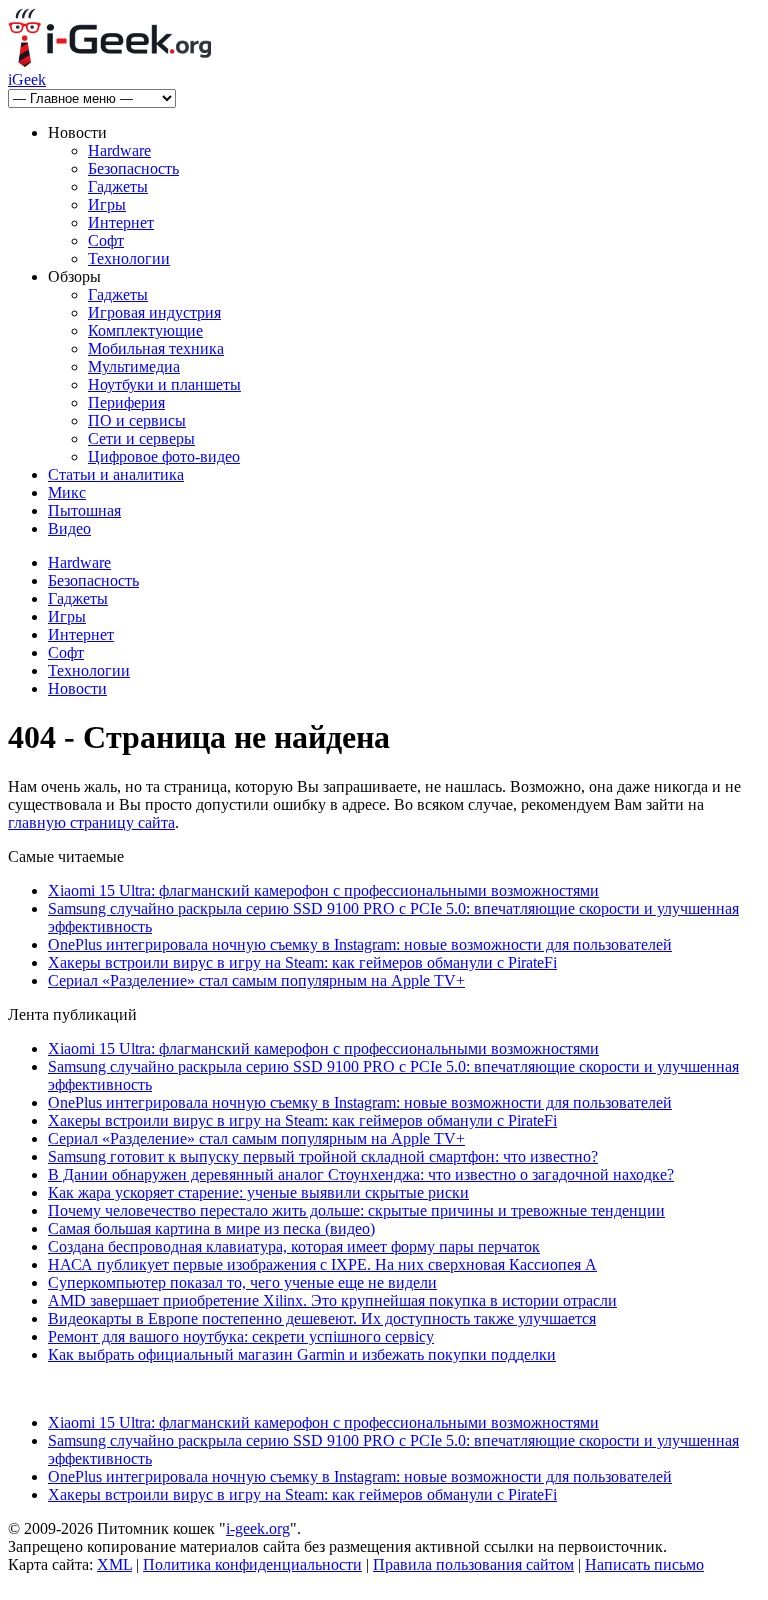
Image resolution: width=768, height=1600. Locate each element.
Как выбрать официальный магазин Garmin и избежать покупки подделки (302, 1354)
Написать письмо (644, 1564)
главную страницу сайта (91, 822)
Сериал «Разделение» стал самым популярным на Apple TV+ (256, 980)
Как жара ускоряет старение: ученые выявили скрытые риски (258, 1192)
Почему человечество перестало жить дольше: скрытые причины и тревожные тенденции (356, 1210)
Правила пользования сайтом (473, 1564)
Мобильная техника (156, 348)
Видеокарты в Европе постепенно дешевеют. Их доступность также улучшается (322, 1318)
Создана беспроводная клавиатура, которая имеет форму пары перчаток (294, 1246)
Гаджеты (118, 186)
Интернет (121, 222)
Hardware (119, 150)
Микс (67, 492)
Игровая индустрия (154, 312)
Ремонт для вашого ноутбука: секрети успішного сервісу (241, 1336)
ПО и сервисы (137, 420)
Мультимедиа (134, 366)
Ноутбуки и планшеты (164, 384)
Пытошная (84, 510)
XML (114, 1564)
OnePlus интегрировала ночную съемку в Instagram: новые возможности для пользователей (360, 944)
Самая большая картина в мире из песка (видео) (211, 1228)
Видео (69, 528)
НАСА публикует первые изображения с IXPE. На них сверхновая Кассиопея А (322, 1264)
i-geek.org (258, 1528)
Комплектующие (145, 330)
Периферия (126, 402)
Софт (106, 240)
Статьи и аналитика (116, 474)
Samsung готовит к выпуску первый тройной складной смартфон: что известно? (323, 1156)
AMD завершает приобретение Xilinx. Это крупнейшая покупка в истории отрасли (332, 1300)
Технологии (129, 258)
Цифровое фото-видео (164, 456)
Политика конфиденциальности (252, 1564)
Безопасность (133, 168)
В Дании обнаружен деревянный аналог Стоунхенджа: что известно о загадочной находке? (361, 1174)
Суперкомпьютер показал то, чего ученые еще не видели (242, 1282)
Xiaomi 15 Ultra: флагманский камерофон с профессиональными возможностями (323, 890)
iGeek (27, 79)
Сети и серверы (141, 438)
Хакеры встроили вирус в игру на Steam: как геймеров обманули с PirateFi (302, 962)
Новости (77, 688)
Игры (107, 204)
